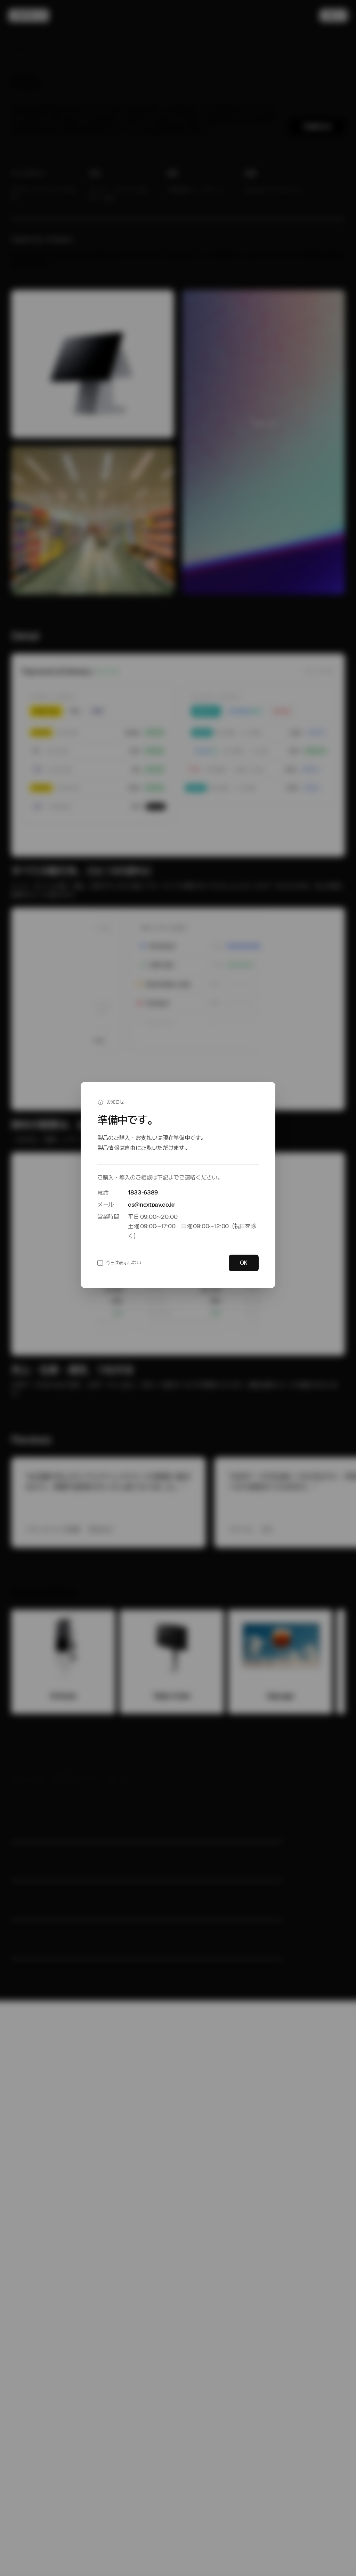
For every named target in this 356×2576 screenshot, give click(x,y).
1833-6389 (143, 1192)
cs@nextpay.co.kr (152, 1205)
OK (244, 1263)
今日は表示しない (123, 1263)
